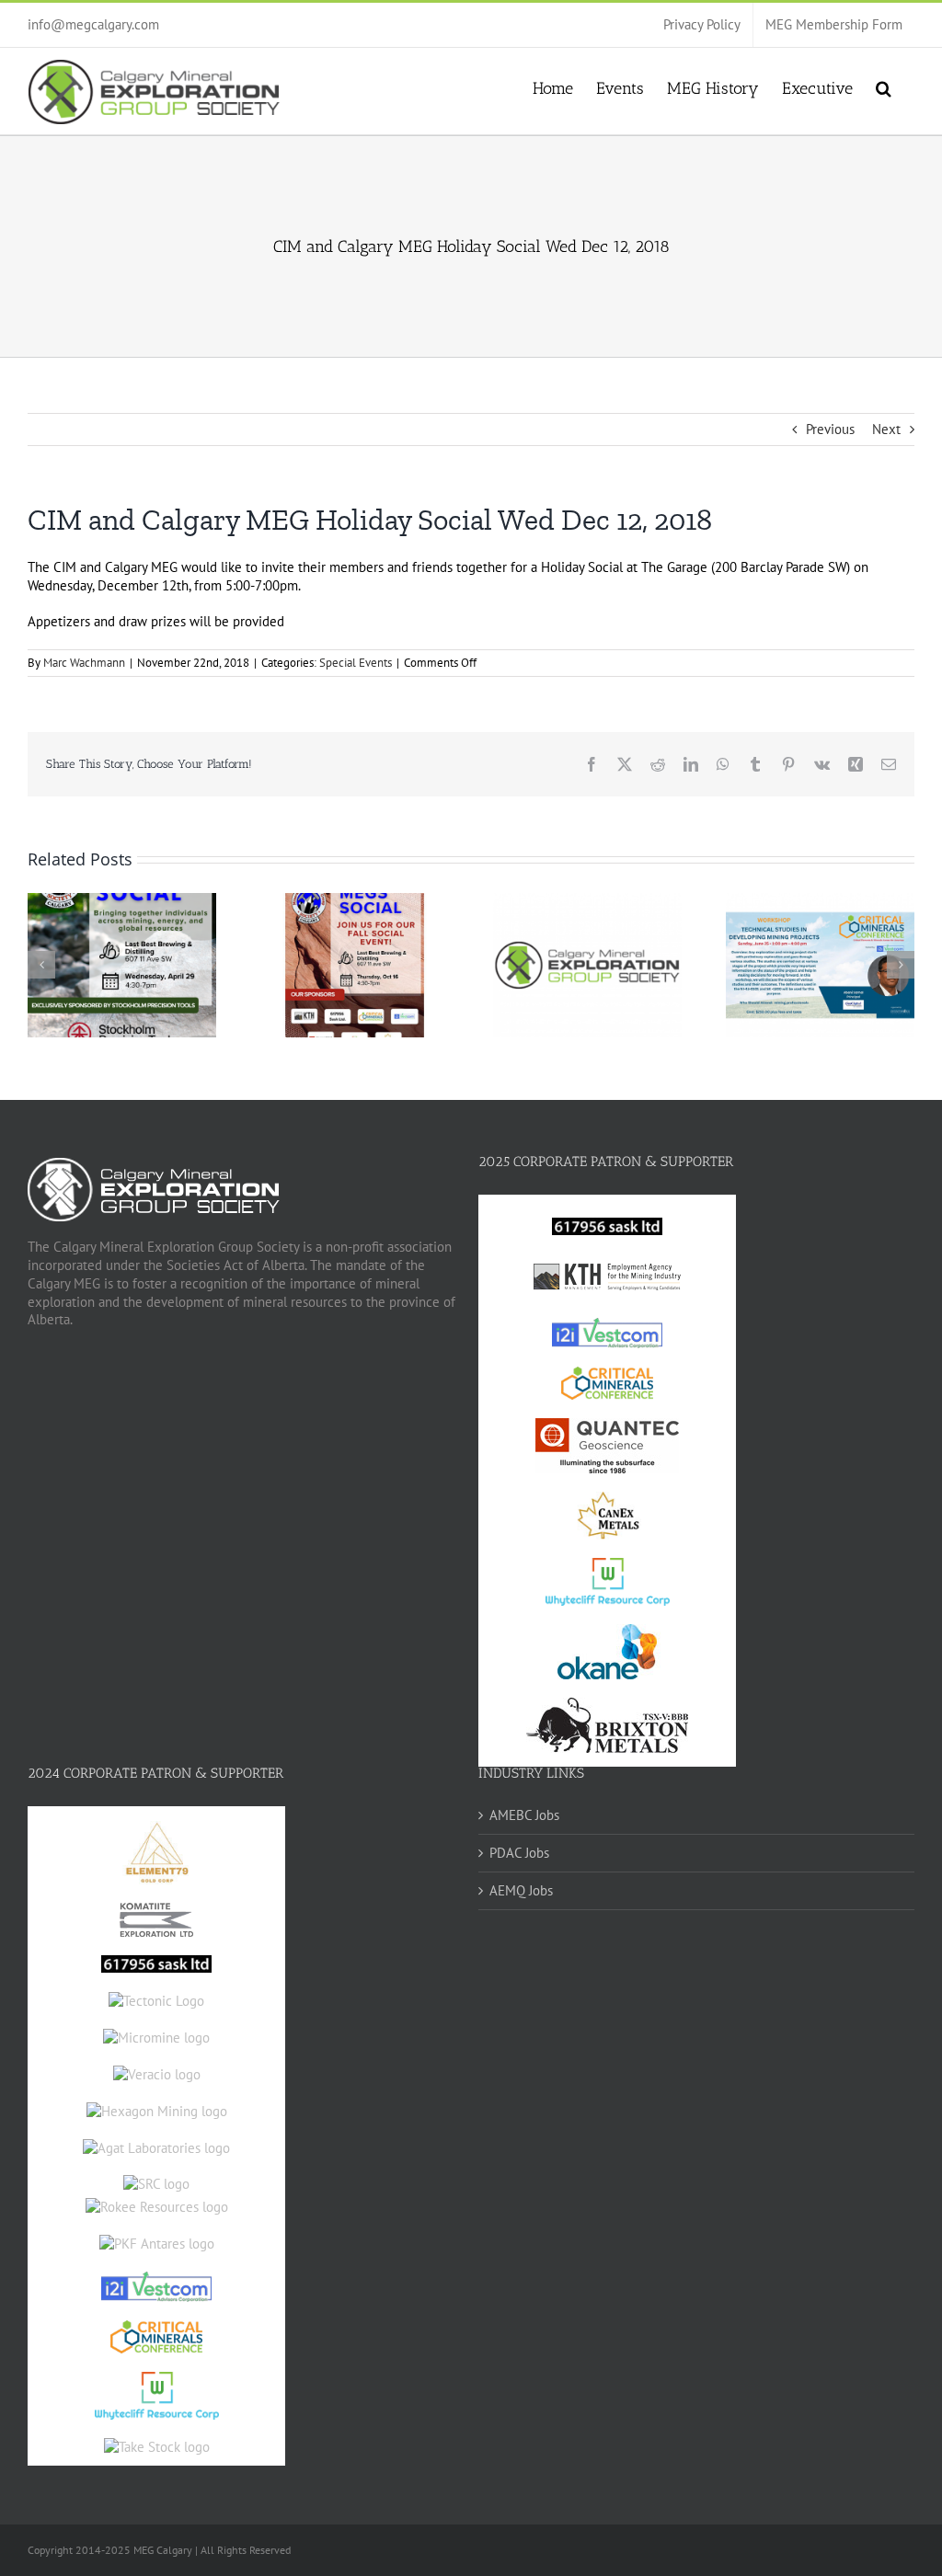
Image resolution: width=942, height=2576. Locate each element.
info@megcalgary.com (93, 24)
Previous (830, 429)
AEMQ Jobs (521, 1890)
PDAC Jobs (519, 1853)
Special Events (356, 663)
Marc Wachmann (84, 663)
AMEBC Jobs (524, 1815)
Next (886, 429)
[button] (884, 86)
